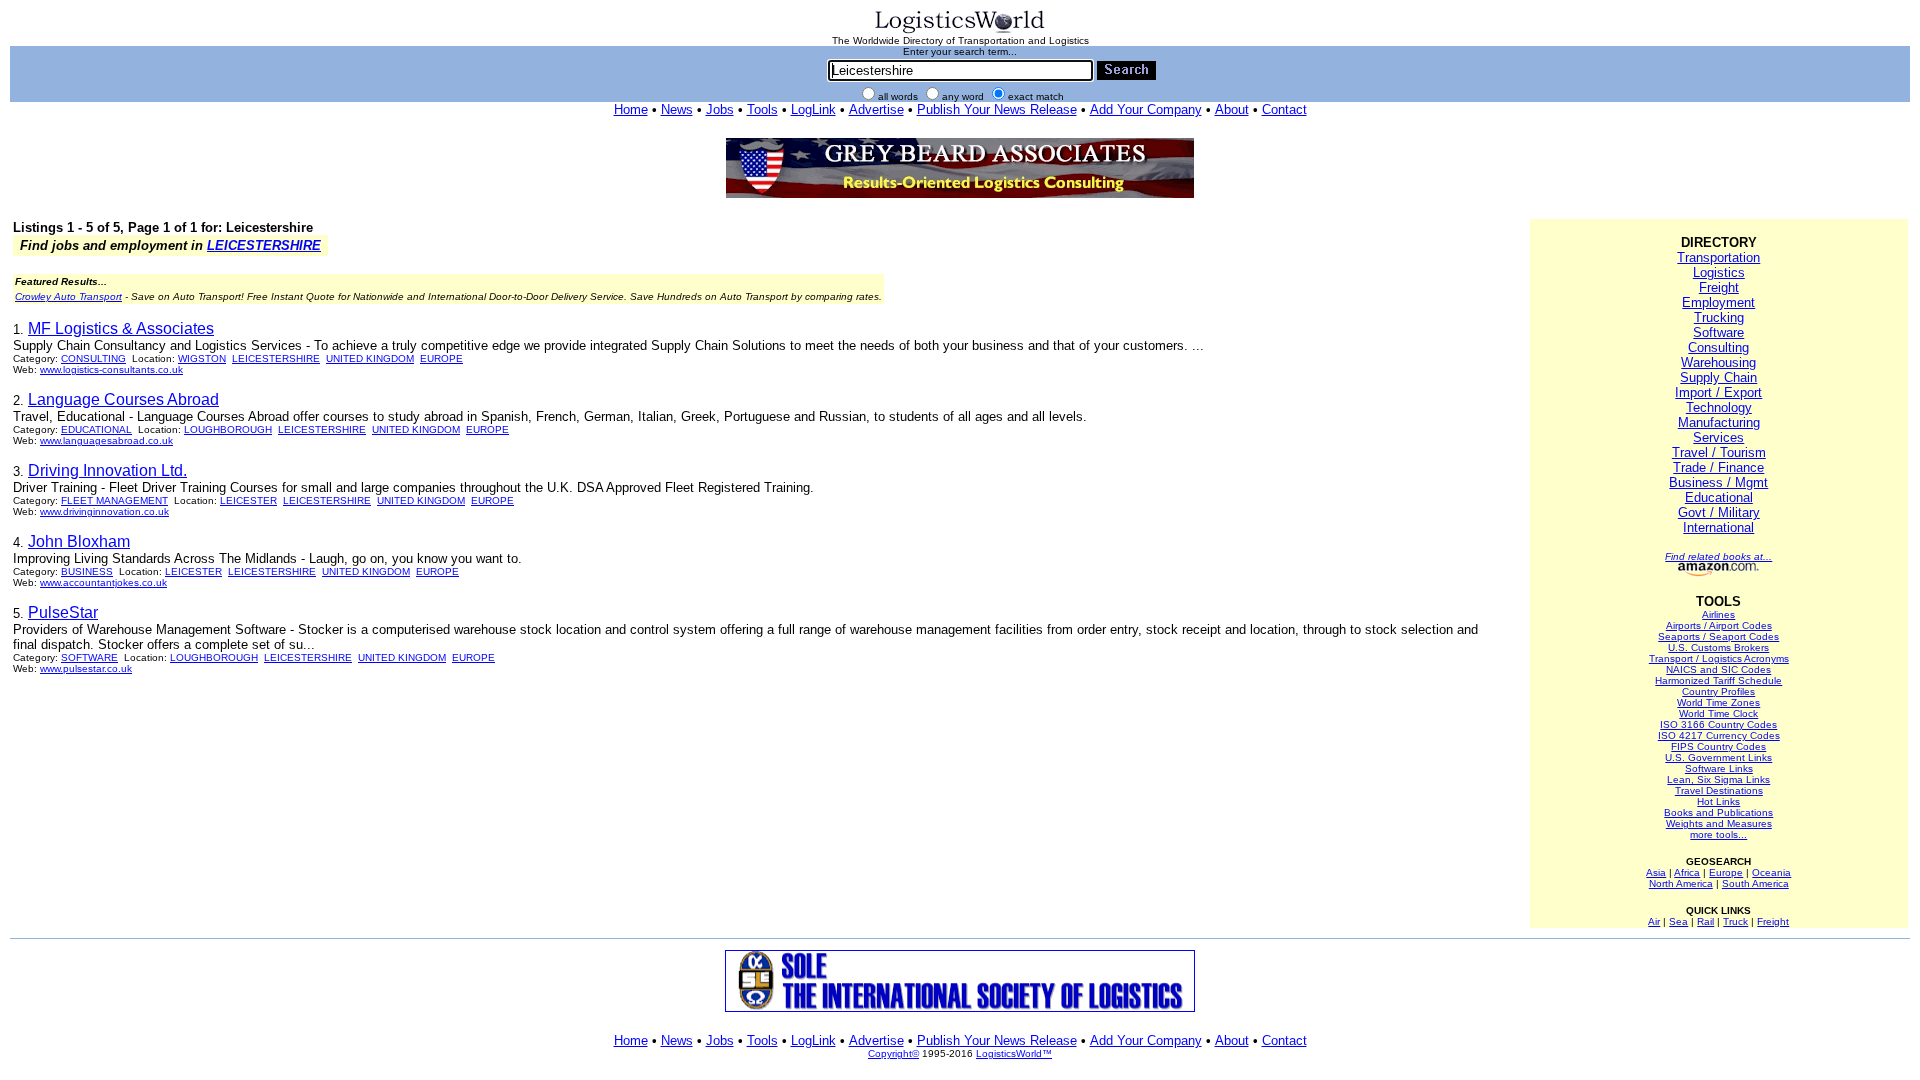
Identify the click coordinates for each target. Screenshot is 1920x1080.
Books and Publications (1718, 812)
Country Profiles (1718, 691)
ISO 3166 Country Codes (1718, 724)
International (1718, 527)
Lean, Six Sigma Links (1718, 779)
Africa (1687, 872)
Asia (1656, 872)
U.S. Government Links (1718, 757)
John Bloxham (79, 541)
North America (1681, 883)
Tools (762, 109)
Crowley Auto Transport (68, 296)
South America (1755, 883)
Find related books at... (1718, 556)
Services (1718, 437)
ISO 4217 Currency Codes (1719, 735)
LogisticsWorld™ (1014, 1053)
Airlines (1718, 614)
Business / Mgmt (1718, 482)
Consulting (1718, 347)
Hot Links (1718, 801)
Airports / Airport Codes (1719, 625)
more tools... (1718, 834)
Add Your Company (1146, 109)
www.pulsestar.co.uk (86, 668)
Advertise (876, 109)
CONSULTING (93, 358)
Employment (1718, 302)
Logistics (1719, 272)
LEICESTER (248, 500)
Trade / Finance (1718, 467)
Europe (1726, 872)
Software (1718, 332)
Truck (1735, 921)
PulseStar (63, 612)
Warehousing (1718, 362)
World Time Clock (1718, 713)
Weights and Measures (1719, 823)
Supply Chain (1718, 377)
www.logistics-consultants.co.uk (111, 369)
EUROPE (441, 358)
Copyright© (893, 1053)
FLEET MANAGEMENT (114, 500)
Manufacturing (1719, 422)
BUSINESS (87, 571)
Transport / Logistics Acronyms (1719, 658)
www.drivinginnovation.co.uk (104, 511)
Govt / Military (1719, 512)
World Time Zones (1718, 702)
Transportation (1718, 257)
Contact (1284, 109)
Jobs (720, 109)
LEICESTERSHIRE (264, 245)
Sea (1678, 921)
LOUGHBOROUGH (228, 429)
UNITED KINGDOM (370, 358)
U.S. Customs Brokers (1718, 647)
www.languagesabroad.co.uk (106, 440)
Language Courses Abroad (123, 399)
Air (1654, 921)
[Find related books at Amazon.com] (1718, 572)
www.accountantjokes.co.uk (103, 582)
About (1232, 109)
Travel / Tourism (1719, 452)
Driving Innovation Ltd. (107, 470)
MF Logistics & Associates (121, 328)
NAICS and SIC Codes (1718, 669)
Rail (1705, 921)
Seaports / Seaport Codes (1718, 636)
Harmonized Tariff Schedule (1718, 680)
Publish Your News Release (997, 109)
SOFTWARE (89, 657)
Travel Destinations (1719, 790)
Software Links (1719, 768)
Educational (1719, 497)
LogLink (813, 109)
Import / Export (1718, 392)
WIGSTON (202, 358)
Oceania (1771, 872)
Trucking (1719, 317)
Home (631, 109)
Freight (1719, 287)
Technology (1719, 407)
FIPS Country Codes (1718, 746)
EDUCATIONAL (96, 429)
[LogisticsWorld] (960, 31)
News (677, 109)
